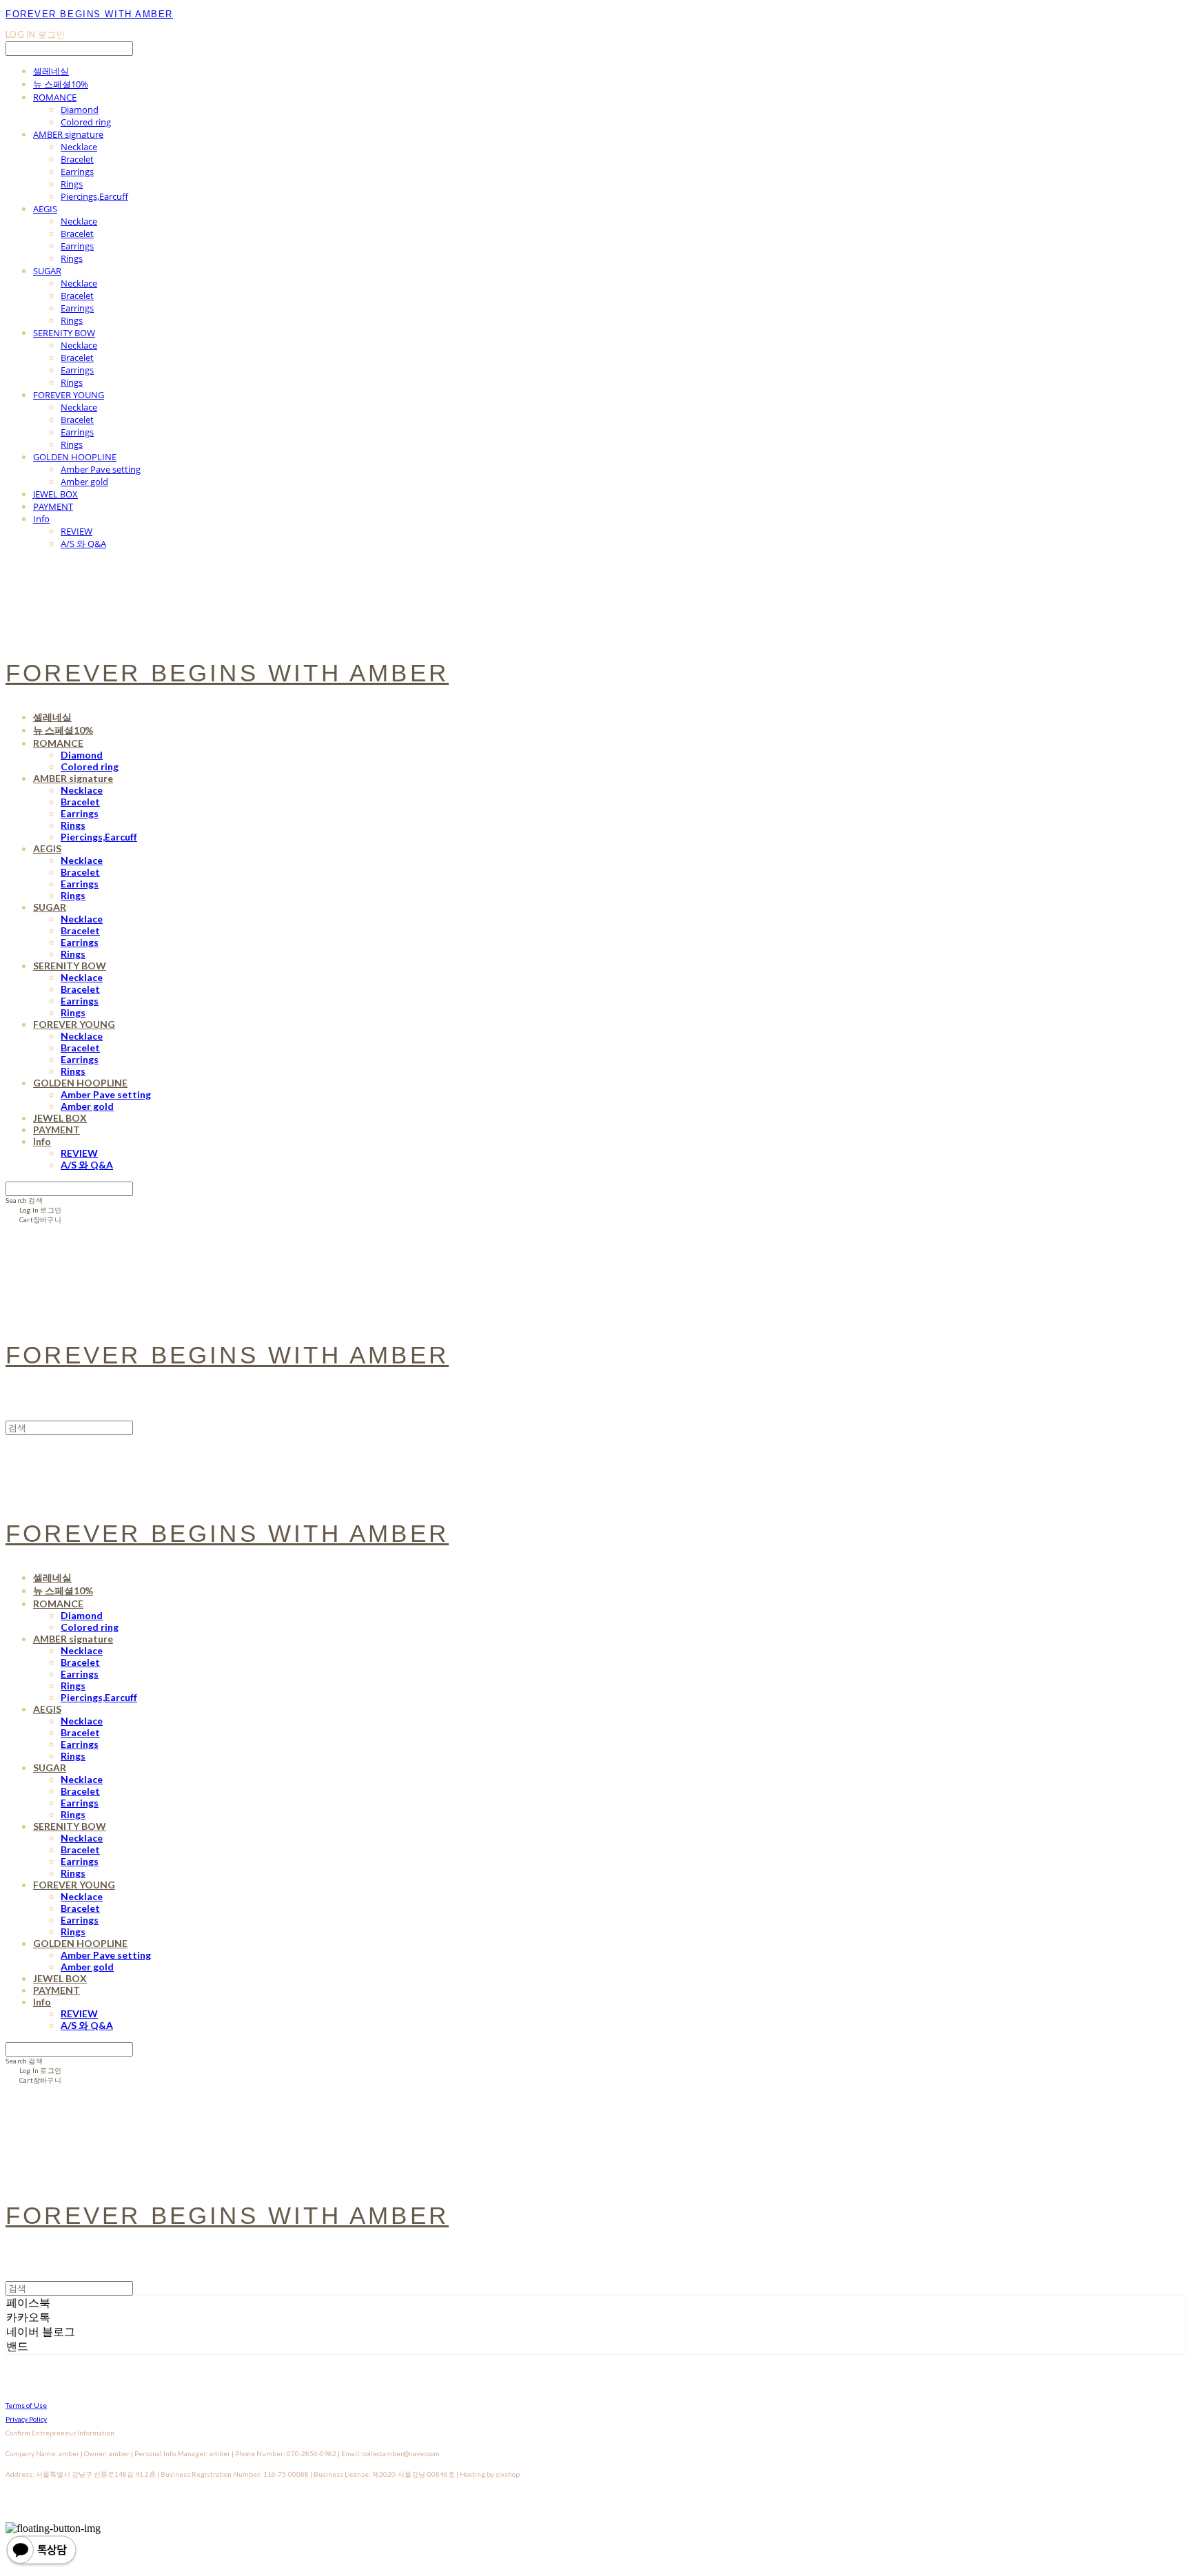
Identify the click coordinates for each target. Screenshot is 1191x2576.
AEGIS (45, 209)
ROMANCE (55, 97)
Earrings (77, 172)
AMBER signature (68, 134)
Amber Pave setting (101, 469)
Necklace (79, 147)
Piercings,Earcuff (94, 196)
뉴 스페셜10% (61, 84)
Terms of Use (26, 2405)
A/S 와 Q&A (83, 544)
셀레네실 (51, 71)
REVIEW (77, 531)
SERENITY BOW (64, 333)
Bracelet (77, 159)
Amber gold (84, 482)
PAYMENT (53, 506)
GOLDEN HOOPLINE (75, 457)
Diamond (80, 110)
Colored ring (86, 122)
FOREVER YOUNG (69, 395)
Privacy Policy (26, 2419)
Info (41, 519)
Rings (72, 184)
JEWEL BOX (55, 494)
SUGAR (47, 271)
